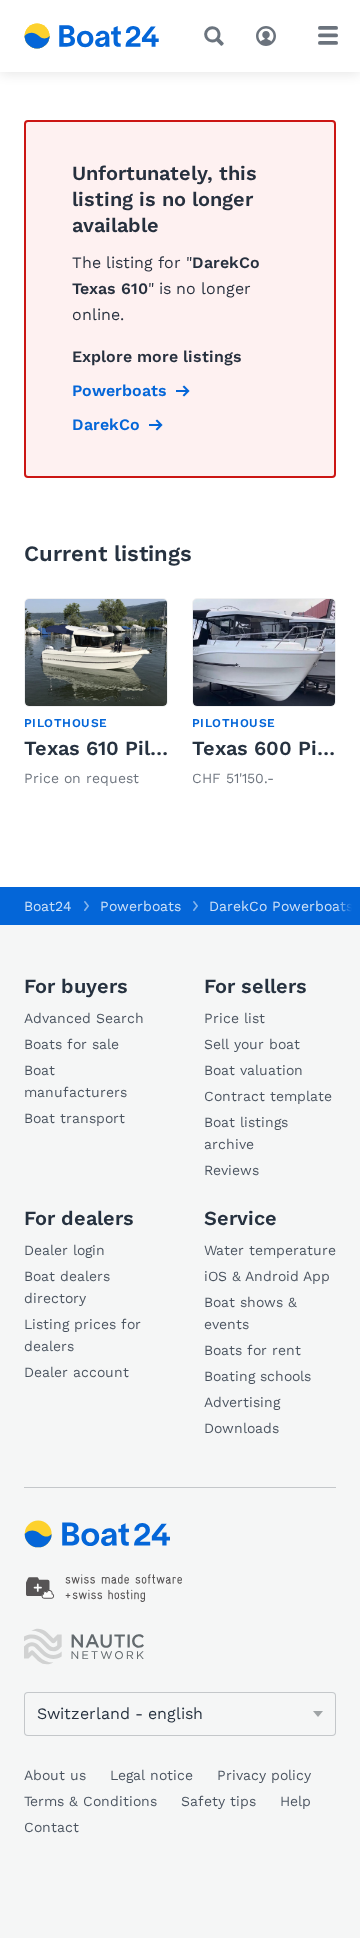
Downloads (241, 1428)
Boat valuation (253, 1070)
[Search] (218, 36)
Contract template (268, 1096)
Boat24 (48, 906)
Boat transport (74, 1118)
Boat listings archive (246, 1133)
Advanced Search (84, 1018)
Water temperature (270, 1250)
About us (55, 1775)
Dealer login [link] (64, 1250)
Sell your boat (252, 1044)
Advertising (242, 1402)
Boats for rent (252, 1350)
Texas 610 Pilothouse (127, 748)
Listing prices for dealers (82, 1335)
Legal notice (151, 1775)
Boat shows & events (250, 1313)
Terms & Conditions (90, 1801)
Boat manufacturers (75, 1081)
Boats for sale (71, 1044)
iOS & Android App (267, 1276)
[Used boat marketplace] (92, 36)
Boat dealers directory (67, 1287)
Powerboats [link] (119, 390)
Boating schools (257, 1376)
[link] (96, 694)
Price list (234, 1018)
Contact (51, 1827)
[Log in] (271, 34)
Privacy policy (264, 1775)
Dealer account (76, 1372)
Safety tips (218, 1801)
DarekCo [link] (106, 424)
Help (295, 1801)
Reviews (231, 1170)
